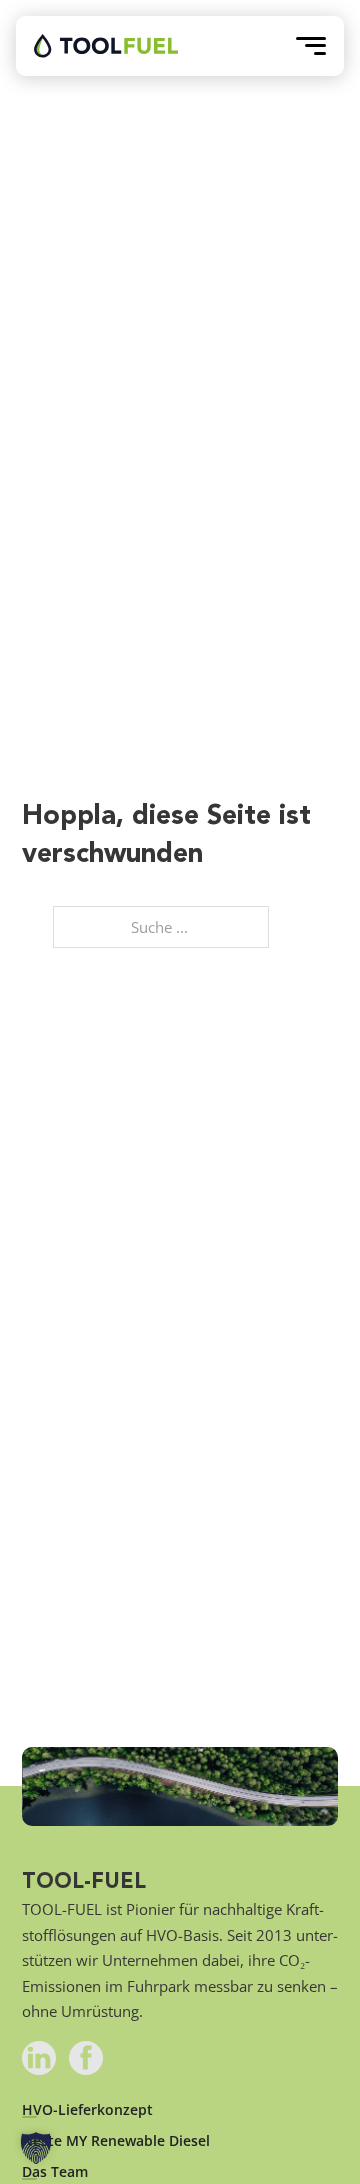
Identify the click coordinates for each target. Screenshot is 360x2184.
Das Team (55, 2172)
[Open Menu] (311, 46)
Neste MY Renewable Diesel (116, 2141)
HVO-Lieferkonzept (87, 2110)
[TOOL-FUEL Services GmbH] (106, 45)
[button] (36, 2148)
